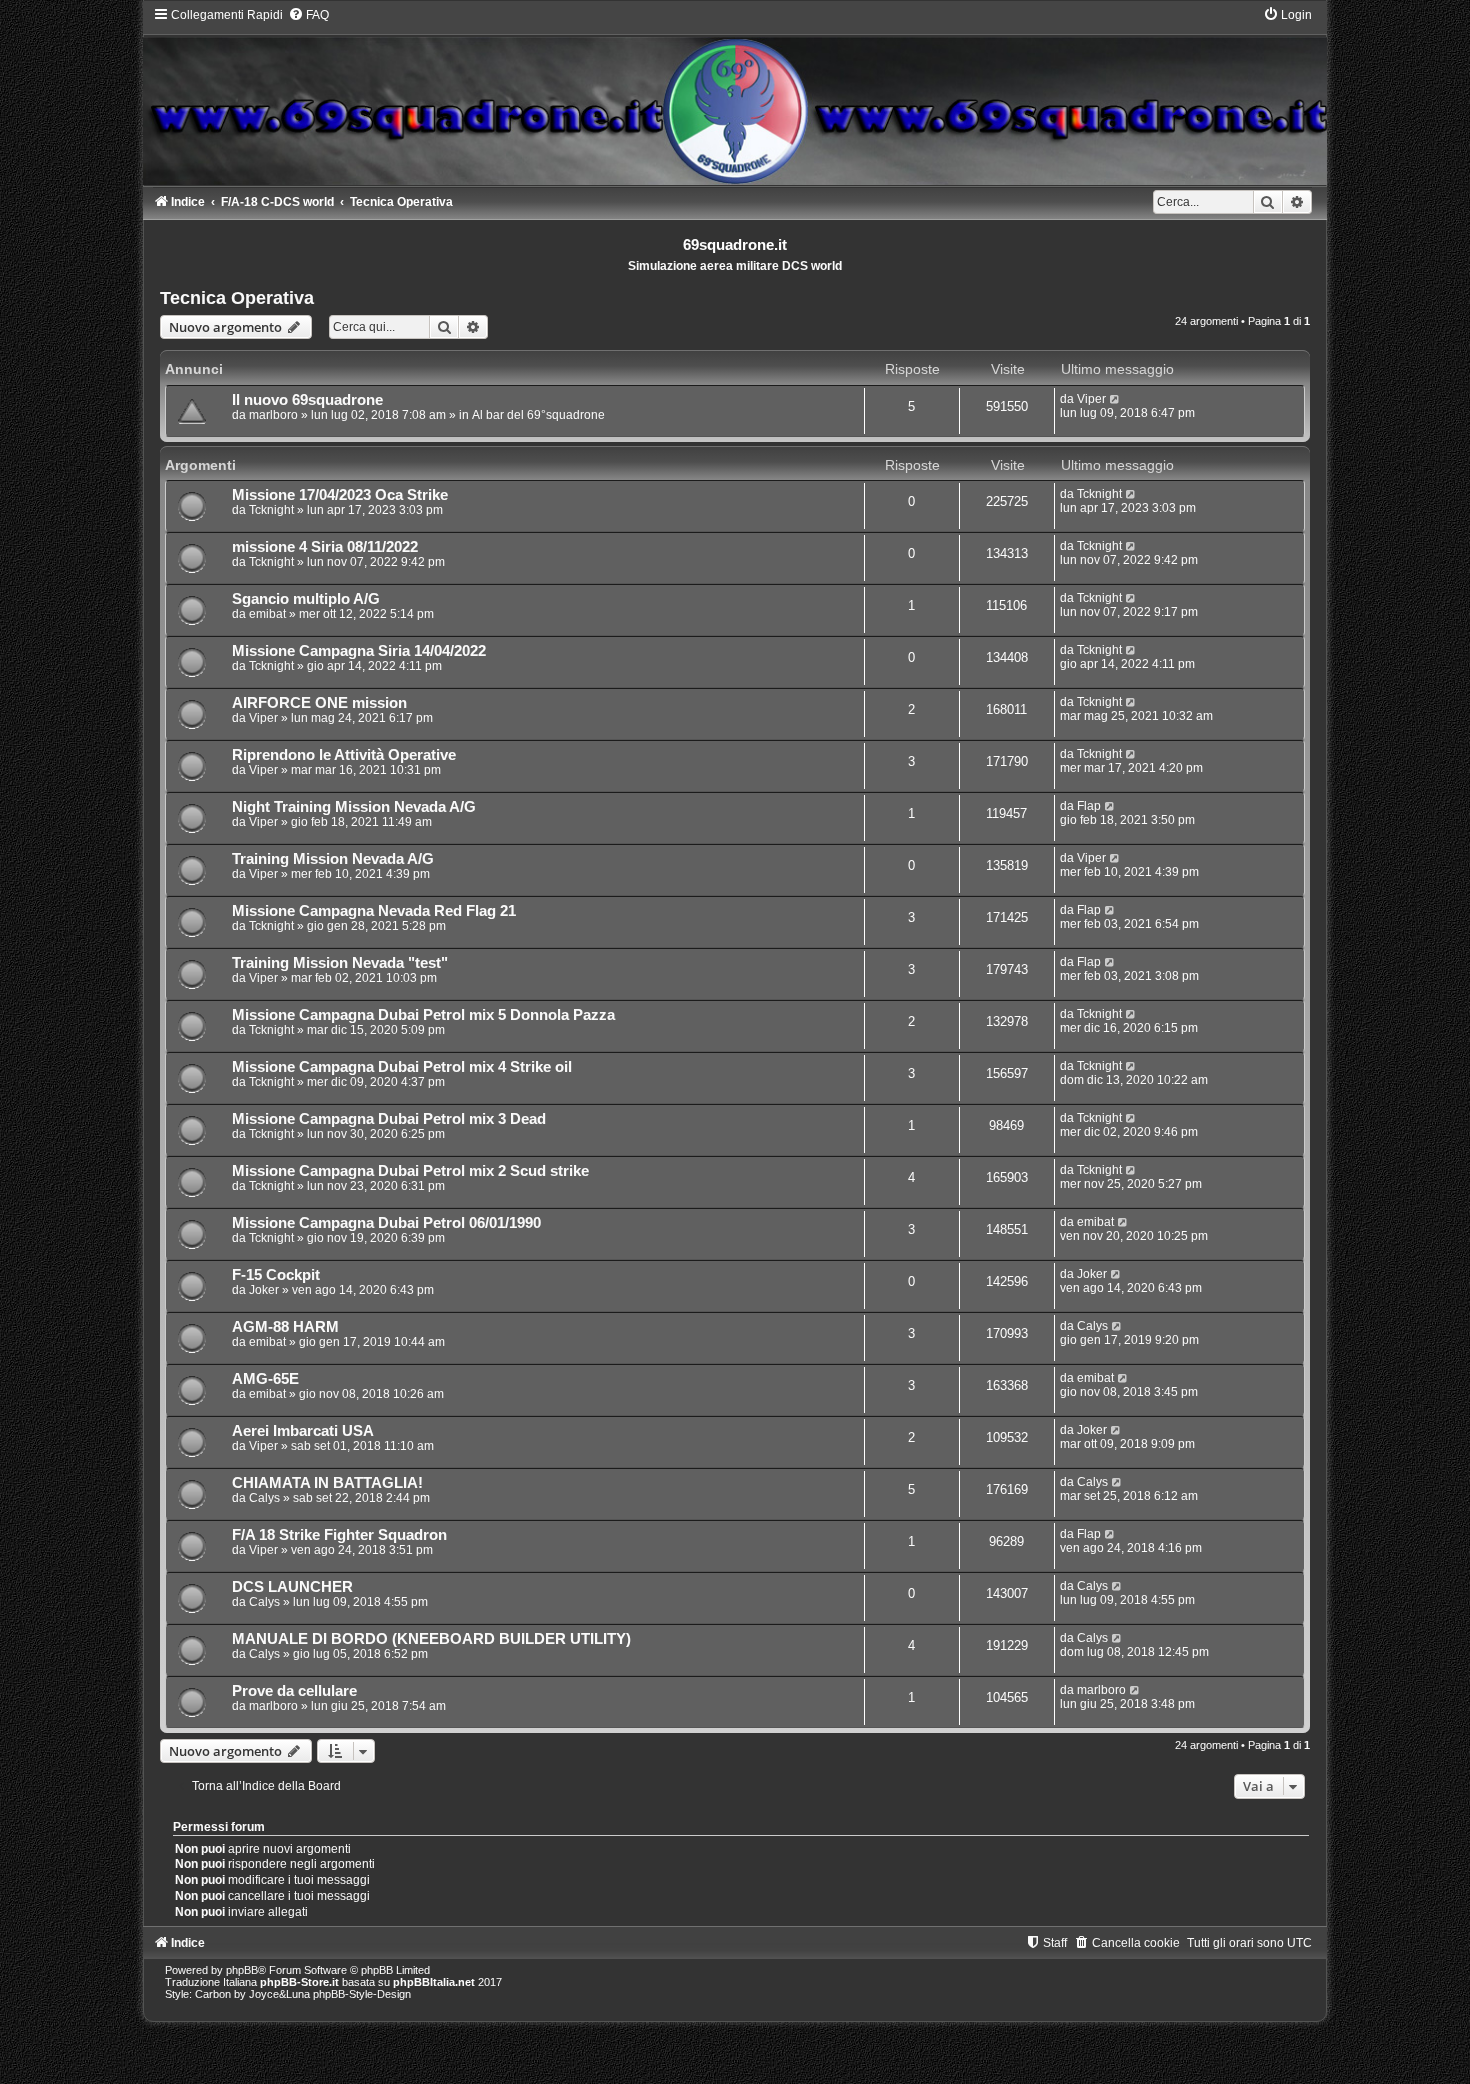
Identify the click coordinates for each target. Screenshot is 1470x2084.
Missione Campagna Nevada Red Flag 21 (374, 911)
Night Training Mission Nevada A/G (354, 807)
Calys (1092, 1326)
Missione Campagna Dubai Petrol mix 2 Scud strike (410, 1171)
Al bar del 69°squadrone (538, 415)
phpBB (242, 1970)
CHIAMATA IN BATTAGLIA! (327, 1483)
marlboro (273, 415)
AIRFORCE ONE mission (319, 703)
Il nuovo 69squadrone (307, 400)
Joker (264, 1290)
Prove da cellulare (294, 1691)
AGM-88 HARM (285, 1327)
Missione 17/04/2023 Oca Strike (340, 495)
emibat (267, 614)
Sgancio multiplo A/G (306, 599)
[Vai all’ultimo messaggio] (1115, 399)
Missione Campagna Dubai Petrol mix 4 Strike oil (402, 1067)
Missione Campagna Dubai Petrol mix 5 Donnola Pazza (423, 1015)
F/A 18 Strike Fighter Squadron (339, 1535)
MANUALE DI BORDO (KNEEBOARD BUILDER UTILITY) (431, 1639)
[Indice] (735, 95)
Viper (1091, 399)
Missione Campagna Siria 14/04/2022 (359, 651)
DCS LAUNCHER (292, 1587)
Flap (1089, 806)
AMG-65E (265, 1379)
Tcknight (271, 510)
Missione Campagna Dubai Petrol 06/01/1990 (386, 1223)
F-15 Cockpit (276, 1275)
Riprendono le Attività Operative (344, 755)
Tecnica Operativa (237, 298)
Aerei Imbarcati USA (303, 1431)
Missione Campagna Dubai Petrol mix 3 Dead (389, 1119)
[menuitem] (308, 15)
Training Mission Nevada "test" (340, 963)
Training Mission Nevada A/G (333, 859)
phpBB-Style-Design (362, 1994)
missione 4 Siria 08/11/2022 (325, 547)
